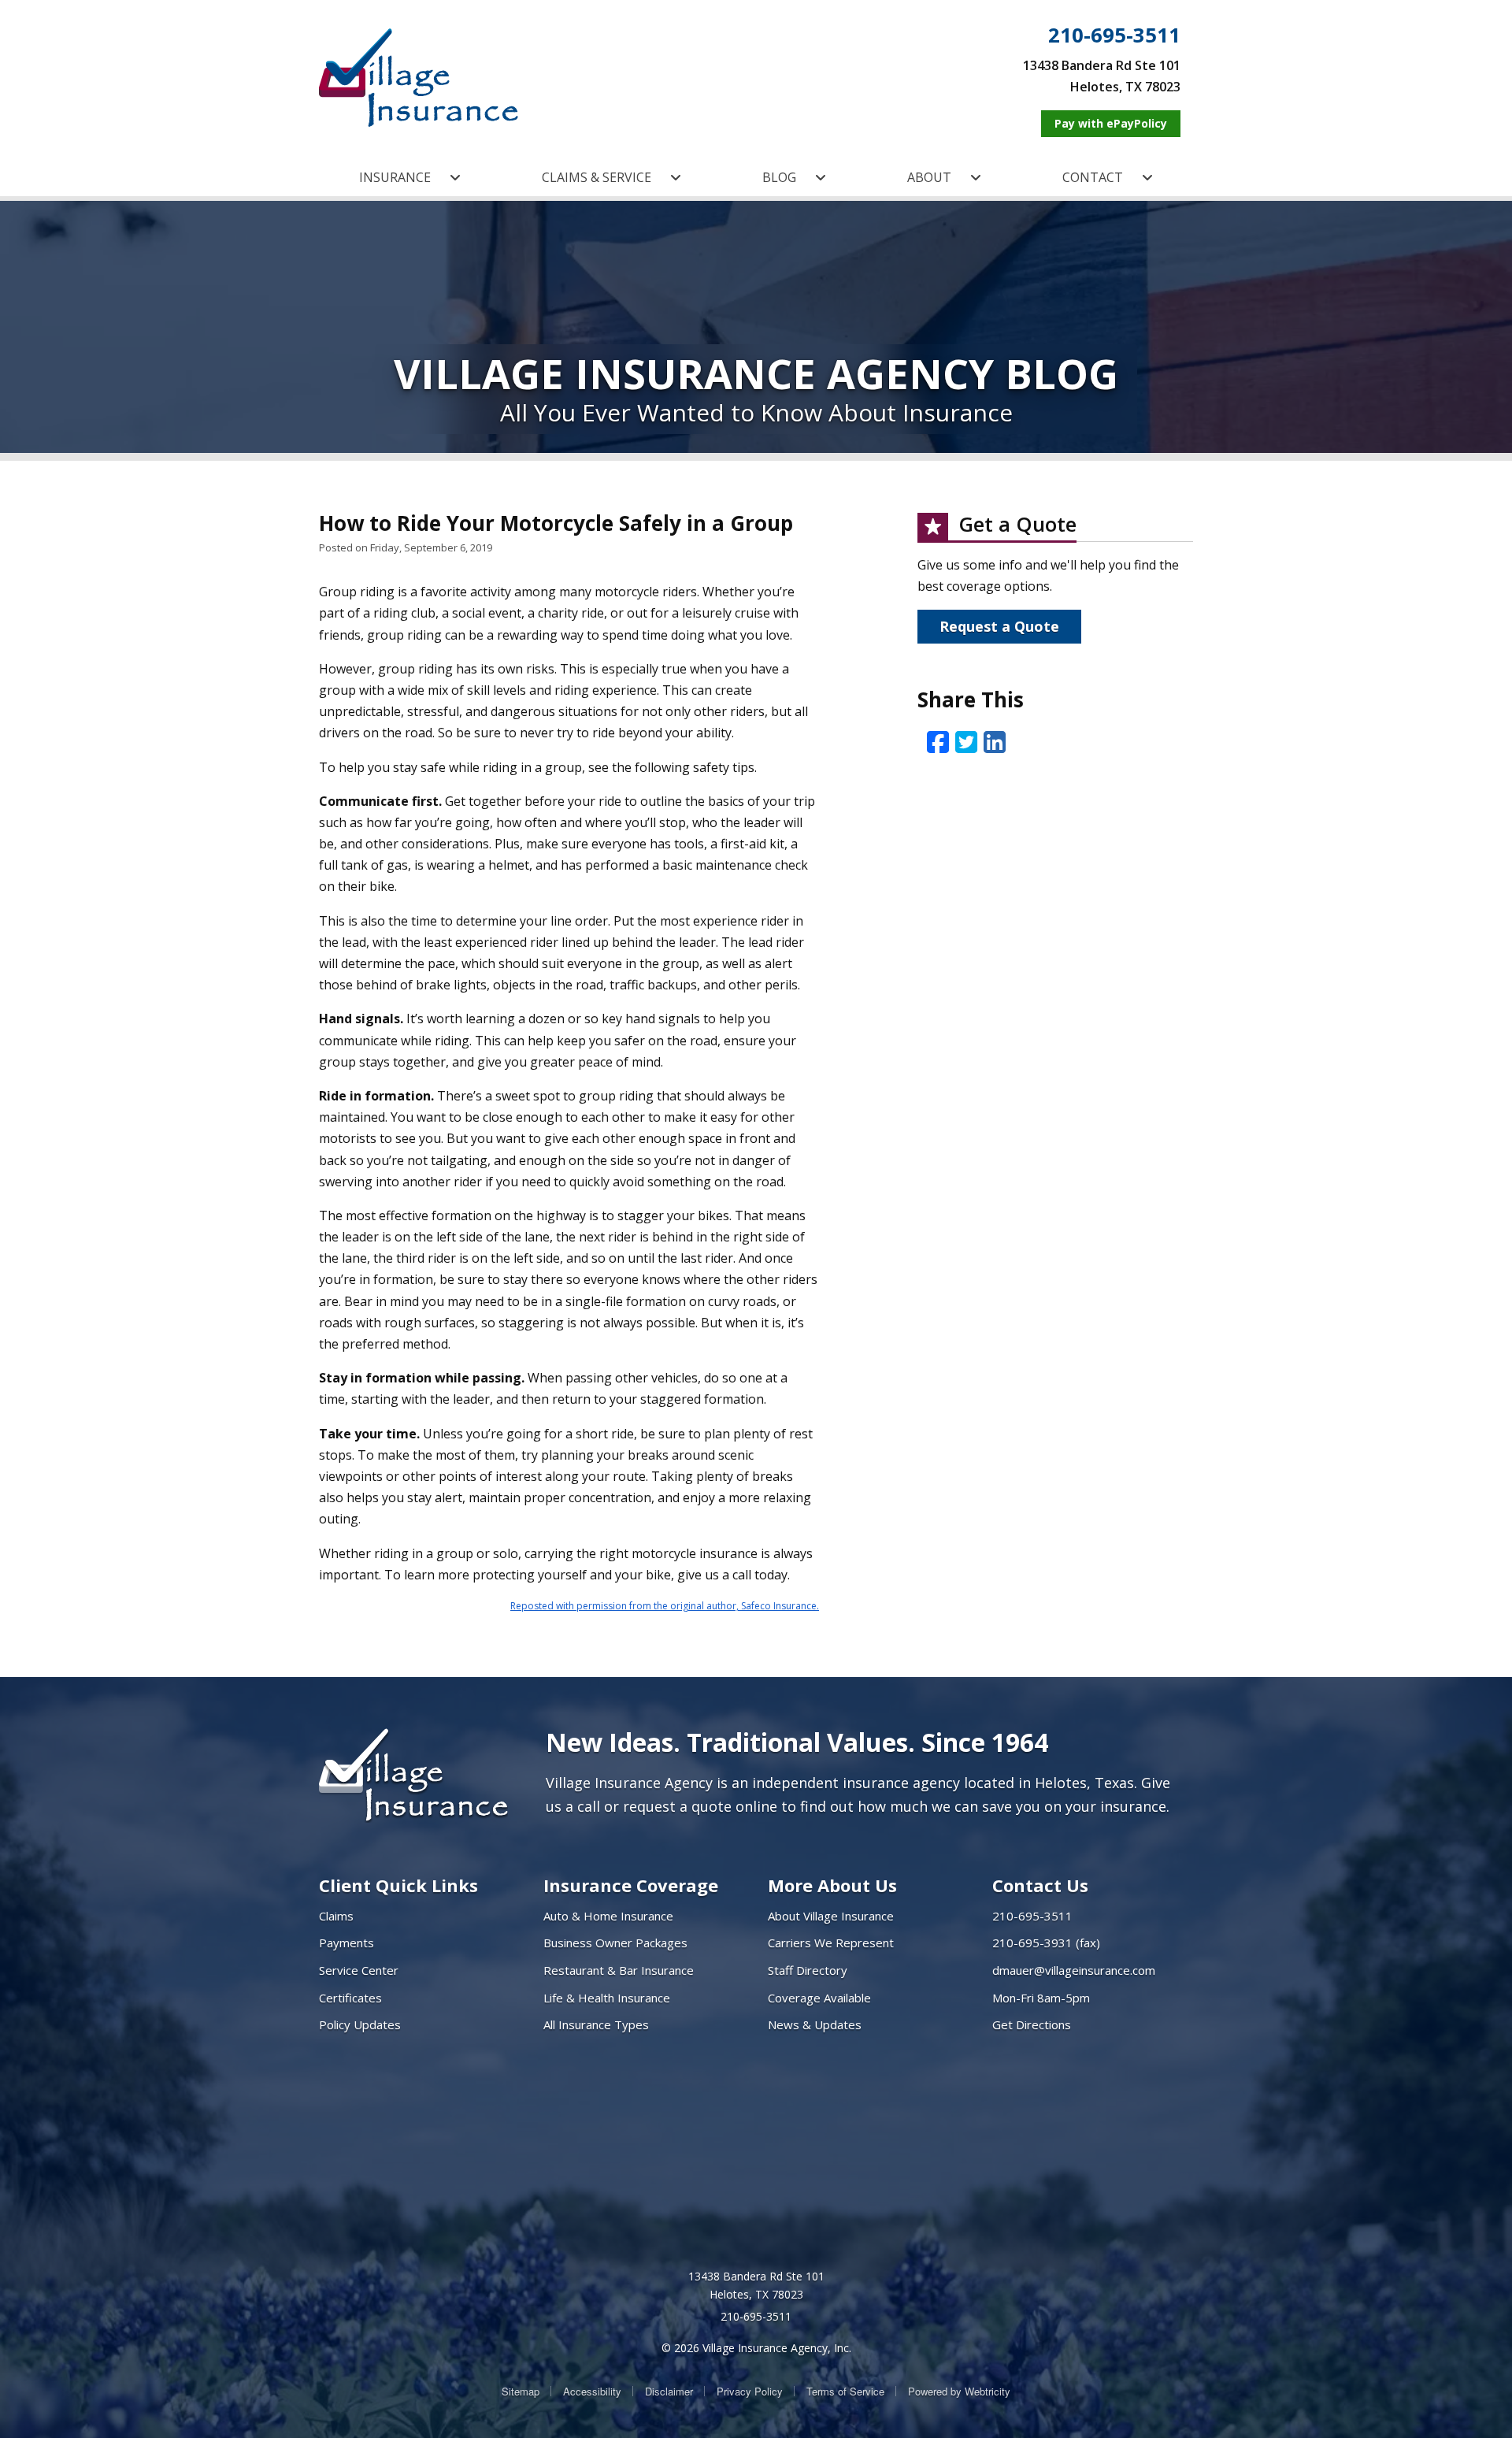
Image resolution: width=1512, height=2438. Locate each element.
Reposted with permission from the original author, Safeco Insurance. (665, 1606)
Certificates (350, 1998)
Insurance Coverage (631, 1885)
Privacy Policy (750, 2391)
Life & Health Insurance (607, 1998)
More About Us (832, 1885)
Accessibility (592, 2391)
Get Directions (1032, 2024)
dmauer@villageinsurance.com (1074, 1970)
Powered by (959, 2391)
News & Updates (815, 2024)
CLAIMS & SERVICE (597, 177)
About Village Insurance (831, 1916)
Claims (336, 1916)
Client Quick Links (398, 1885)
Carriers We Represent (831, 1943)
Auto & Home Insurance (608, 1916)
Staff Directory (808, 1970)
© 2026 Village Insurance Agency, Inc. (756, 2348)
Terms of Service (845, 2391)
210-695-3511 (1114, 35)
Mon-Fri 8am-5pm (1041, 1998)
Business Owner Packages (615, 1943)
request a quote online (700, 1806)
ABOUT (929, 177)
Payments (346, 1943)
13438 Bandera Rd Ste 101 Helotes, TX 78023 (756, 2286)
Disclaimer (669, 2391)
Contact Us (1040, 1885)
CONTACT (1093, 177)
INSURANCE (395, 177)
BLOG (779, 177)
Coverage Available (819, 1998)
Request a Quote (999, 626)
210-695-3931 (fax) (1046, 1943)
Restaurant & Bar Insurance (619, 1970)
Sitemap (521, 2391)
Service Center (359, 1970)
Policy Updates (360, 2024)
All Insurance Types (596, 2024)
